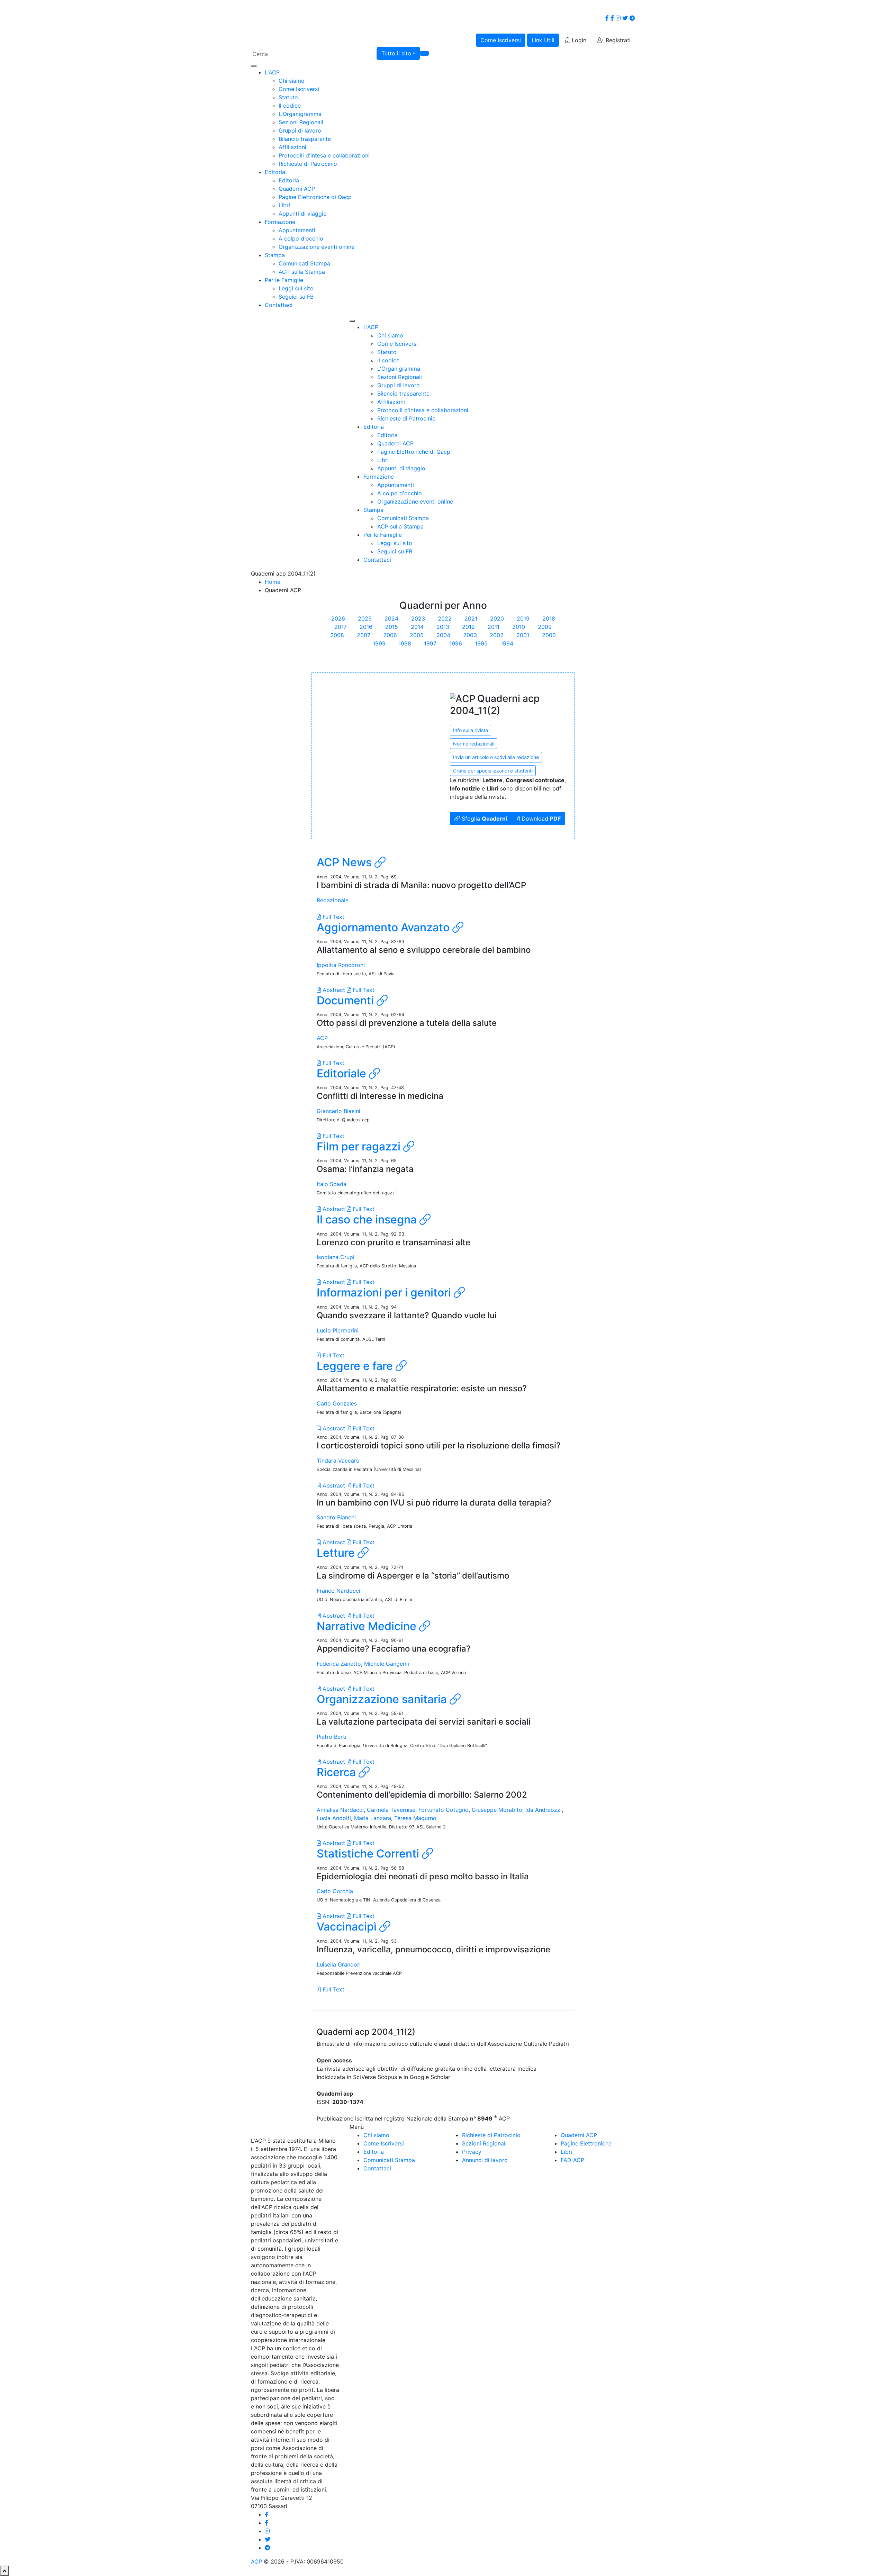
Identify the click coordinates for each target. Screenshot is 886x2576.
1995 (481, 643)
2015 (392, 627)
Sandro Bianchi (336, 1517)
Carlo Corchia (335, 1891)
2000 (549, 635)
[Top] (4, 2571)
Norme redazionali (474, 744)
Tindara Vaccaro (338, 1461)
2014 (417, 627)
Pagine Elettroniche (586, 2143)
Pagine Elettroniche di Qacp (315, 197)
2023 (418, 618)
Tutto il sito (396, 53)
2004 (443, 635)
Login (578, 40)
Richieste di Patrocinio (308, 164)
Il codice (290, 106)
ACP (322, 1038)
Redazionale (333, 900)
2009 (545, 627)
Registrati (617, 40)
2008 (337, 635)
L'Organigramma (300, 114)
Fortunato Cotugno (444, 1810)
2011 (494, 627)
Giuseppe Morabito (497, 1810)
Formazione (280, 222)
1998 (405, 643)
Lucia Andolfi (334, 1818)
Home (273, 582)
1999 (379, 643)
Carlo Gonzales (337, 1403)
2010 (519, 627)
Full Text (333, 917)
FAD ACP (572, 2160)
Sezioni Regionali (301, 122)
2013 (443, 627)
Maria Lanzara (373, 1818)
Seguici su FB (296, 297)
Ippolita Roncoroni (341, 965)
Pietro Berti (332, 1737)
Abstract (333, 990)
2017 (341, 627)
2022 (445, 618)
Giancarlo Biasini (338, 1111)
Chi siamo (292, 81)
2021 (471, 618)
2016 (366, 627)
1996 (456, 643)
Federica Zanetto (339, 1664)
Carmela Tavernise (391, 1810)
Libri (284, 205)
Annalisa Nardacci (340, 1810)
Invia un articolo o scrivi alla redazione (496, 757)
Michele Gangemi (387, 1664)
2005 (417, 635)
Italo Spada (332, 1184)
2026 (338, 618)
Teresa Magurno (415, 1818)
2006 (390, 635)
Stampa (275, 255)
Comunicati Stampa (304, 263)
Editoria (275, 172)
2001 (523, 635)
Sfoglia (483, 819)
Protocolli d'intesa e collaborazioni (324, 155)
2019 (523, 618)
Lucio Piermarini (338, 1330)
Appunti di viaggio (303, 214)
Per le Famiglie (284, 280)
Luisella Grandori (339, 1964)
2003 (470, 635)
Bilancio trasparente (305, 139)
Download (540, 819)
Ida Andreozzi (544, 1810)
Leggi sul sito (296, 288)
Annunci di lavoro (485, 2160)
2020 (497, 618)
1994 (507, 643)
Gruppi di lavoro (300, 130)
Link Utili (543, 40)
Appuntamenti (297, 230)
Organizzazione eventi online (317, 247)
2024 (391, 618)
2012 (468, 627)
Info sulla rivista (471, 730)
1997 (430, 643)
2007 (364, 635)
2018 (549, 618)
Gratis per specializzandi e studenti (493, 771)
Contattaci (279, 305)
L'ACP (272, 72)
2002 (497, 635)
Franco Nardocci (338, 1591)
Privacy (472, 2152)
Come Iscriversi (501, 40)
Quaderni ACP (297, 189)
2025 (365, 618)
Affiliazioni (292, 147)
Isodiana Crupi (336, 1257)
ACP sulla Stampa (302, 272)
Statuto (288, 97)
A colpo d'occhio (301, 238)
